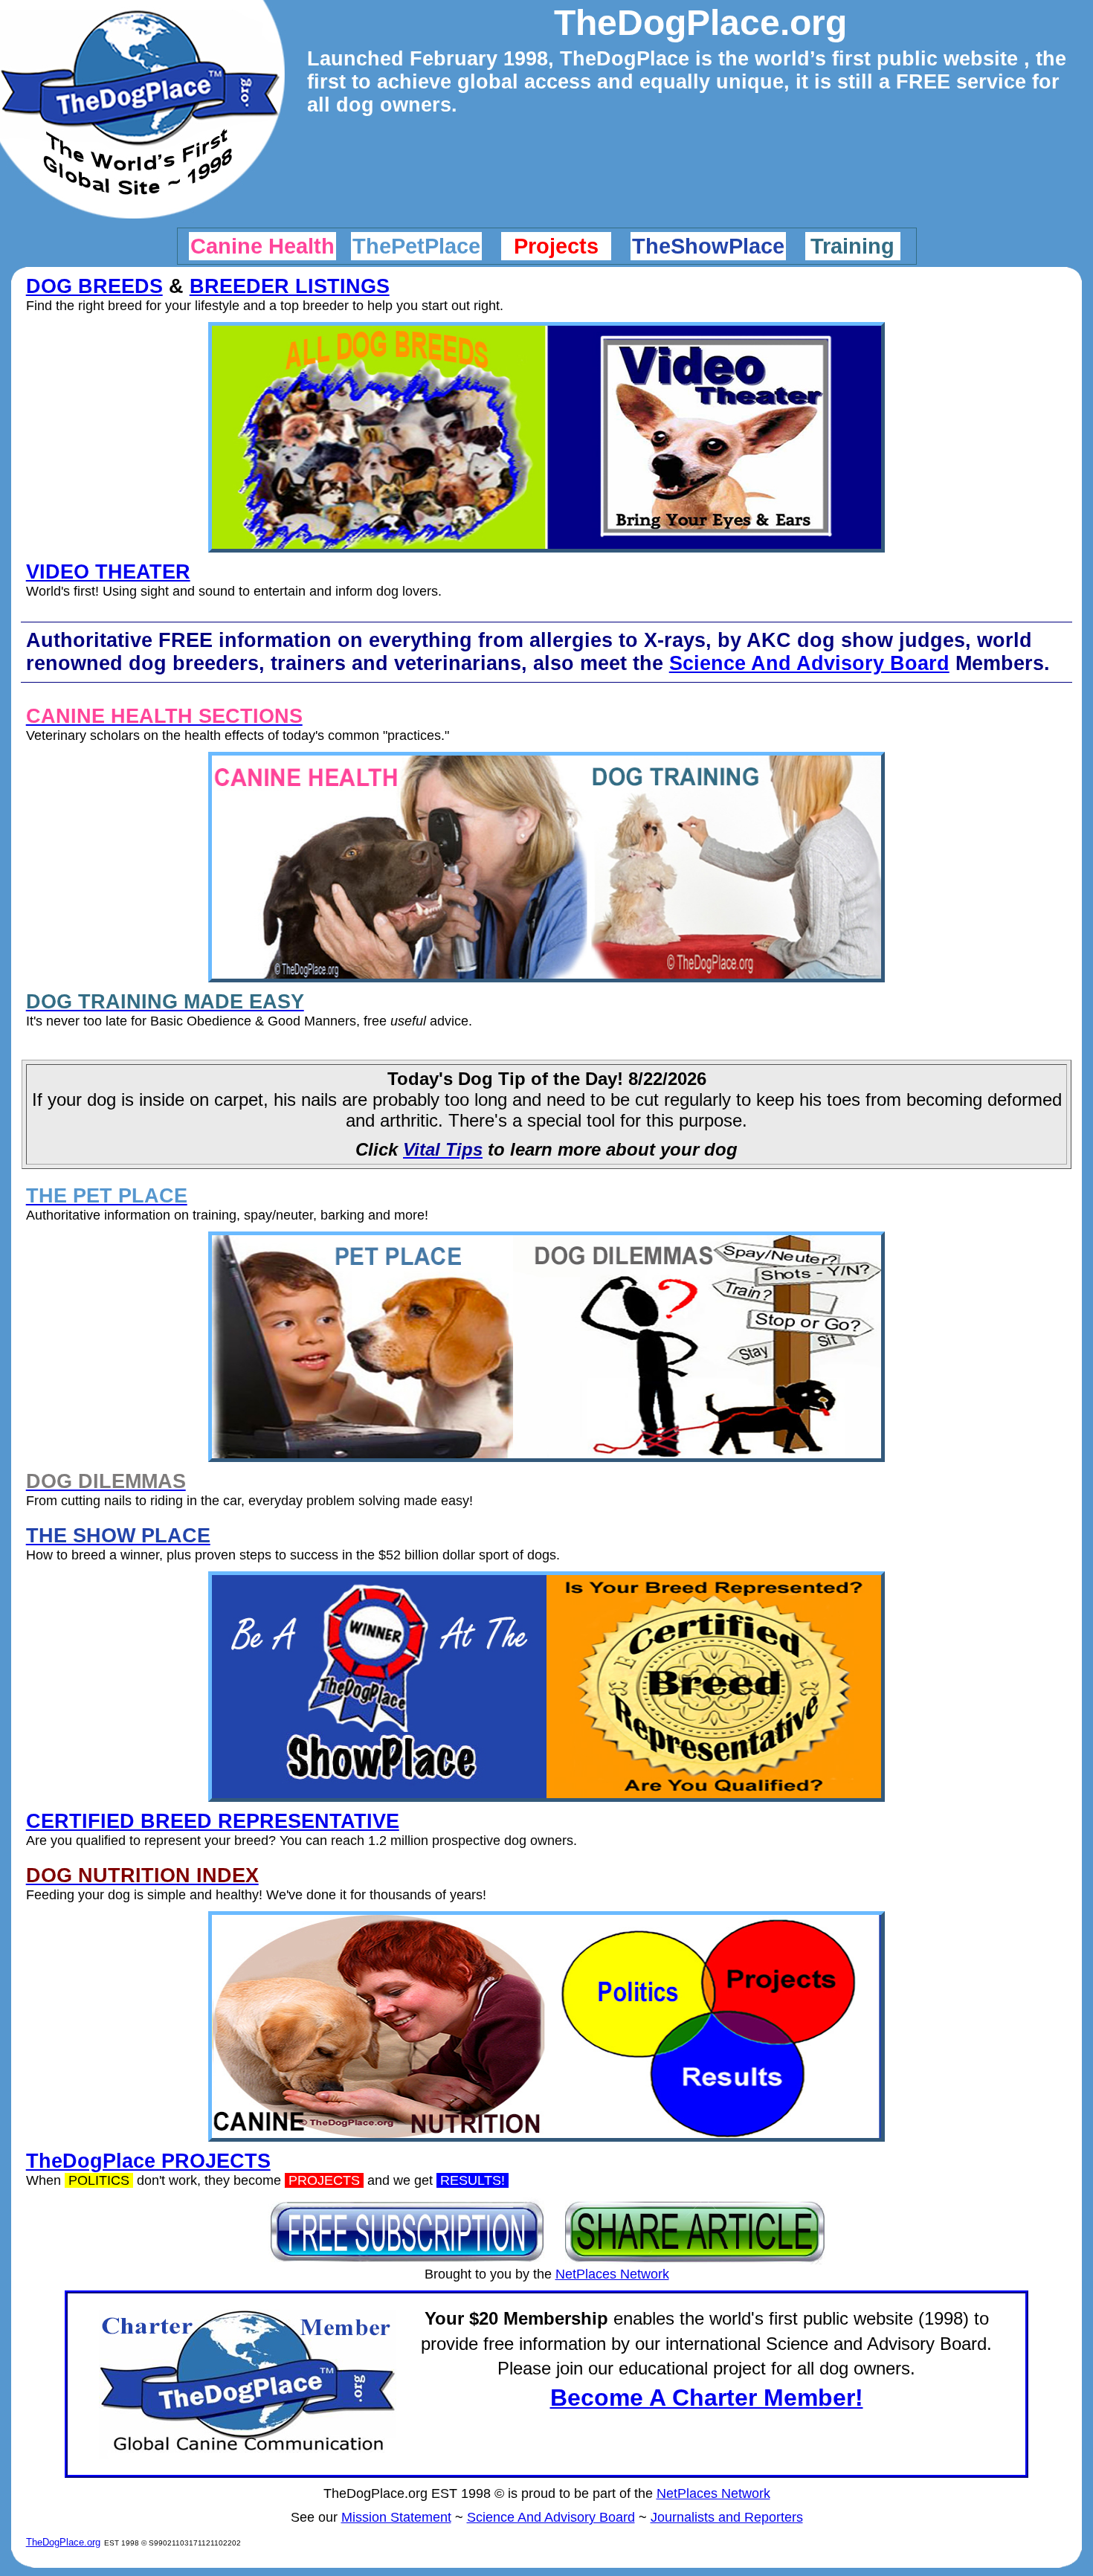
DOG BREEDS (94, 286)
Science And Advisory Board (809, 663)
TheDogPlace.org (63, 2542)
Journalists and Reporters (727, 2517)
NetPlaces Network (612, 2274)
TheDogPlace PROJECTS (148, 2161)
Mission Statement (396, 2517)
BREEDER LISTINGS (290, 286)
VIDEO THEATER (108, 572)
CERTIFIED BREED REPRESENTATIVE (213, 1821)
